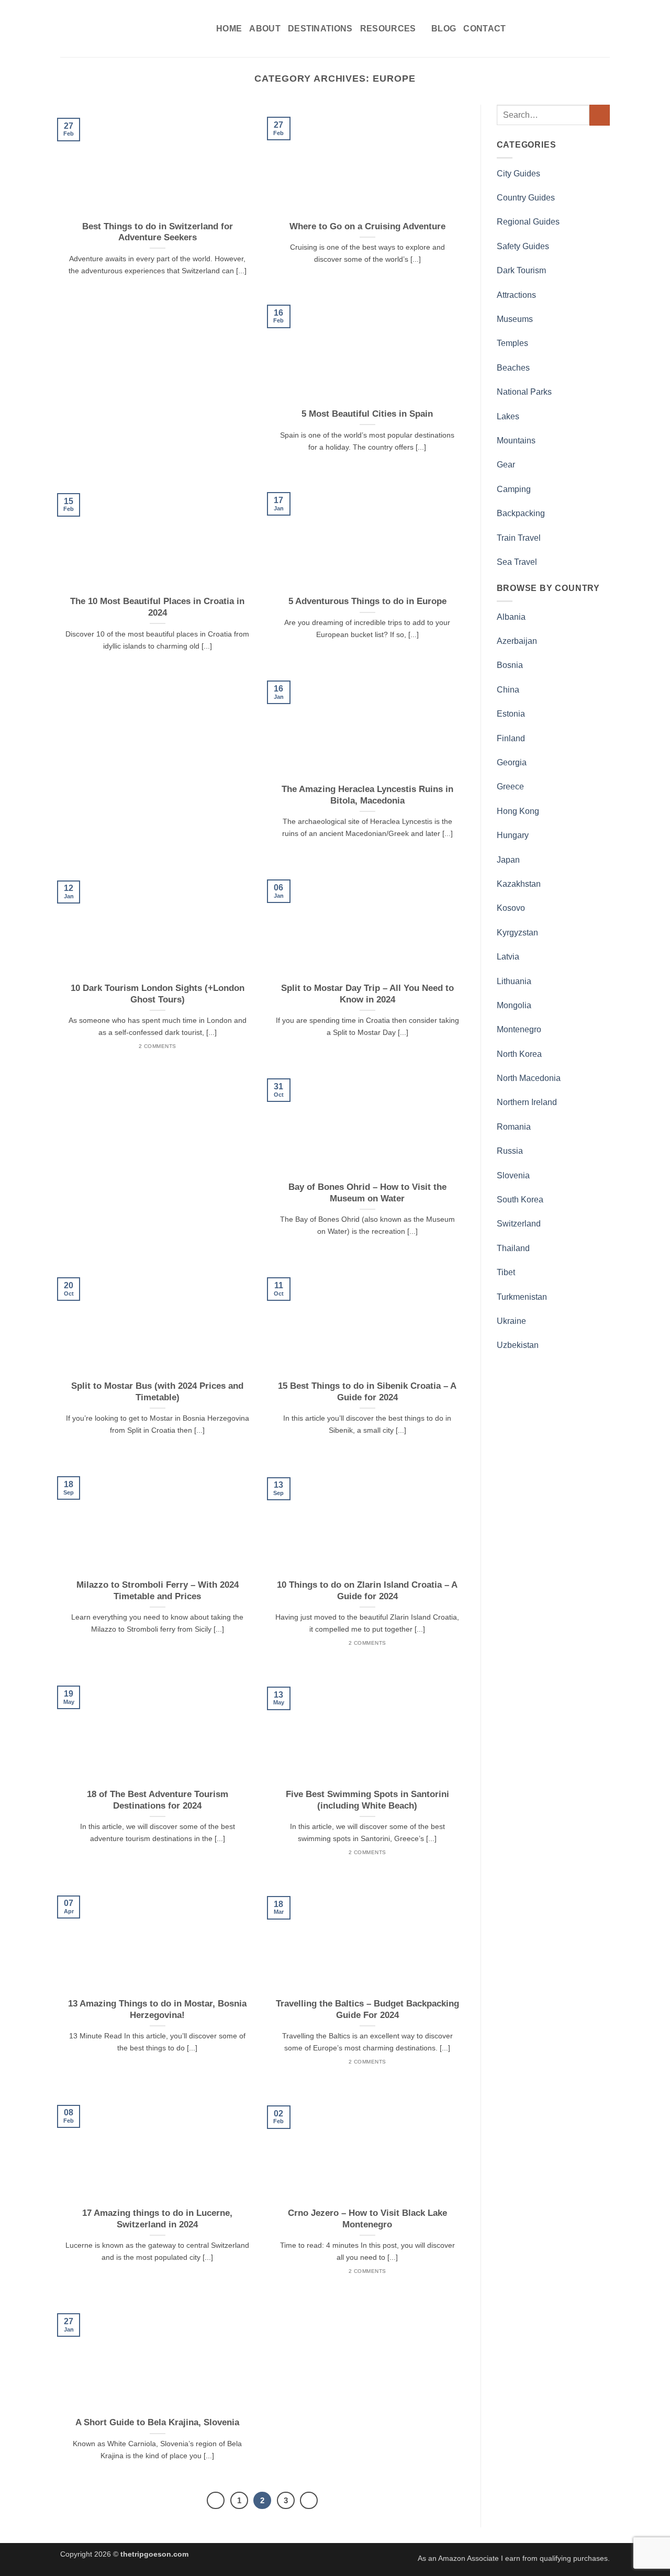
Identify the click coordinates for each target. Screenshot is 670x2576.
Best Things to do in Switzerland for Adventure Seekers (158, 232)
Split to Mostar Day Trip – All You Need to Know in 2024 (367, 994)
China (508, 690)
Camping (514, 489)
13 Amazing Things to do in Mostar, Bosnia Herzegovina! (157, 2009)
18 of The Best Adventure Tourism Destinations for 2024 (158, 1800)
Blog (444, 29)
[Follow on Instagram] (562, 28)
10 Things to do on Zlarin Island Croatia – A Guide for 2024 (367, 1591)
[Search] (533, 29)
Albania (511, 617)
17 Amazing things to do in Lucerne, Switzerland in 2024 (157, 2219)
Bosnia (510, 665)
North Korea (519, 1054)
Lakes (508, 416)
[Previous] (216, 2501)
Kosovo (511, 908)
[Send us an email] (589, 28)
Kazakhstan (519, 884)
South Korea (520, 1200)
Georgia (512, 762)
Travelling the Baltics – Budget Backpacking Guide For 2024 (367, 2009)
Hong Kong (518, 811)
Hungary (513, 835)
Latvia (508, 957)
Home (229, 29)
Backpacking (521, 513)
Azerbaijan (517, 641)
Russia (510, 1151)
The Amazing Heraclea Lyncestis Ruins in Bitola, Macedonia (367, 795)
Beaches (513, 368)
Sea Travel (517, 562)
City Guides (518, 174)
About (265, 29)
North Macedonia (529, 1078)
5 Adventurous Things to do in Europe (367, 601)
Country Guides (526, 198)
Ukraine (511, 1321)
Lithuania (514, 981)
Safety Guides (523, 246)
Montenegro (519, 1029)
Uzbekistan (518, 1345)
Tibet (506, 1272)
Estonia (511, 714)
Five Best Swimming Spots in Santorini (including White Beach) (367, 1800)
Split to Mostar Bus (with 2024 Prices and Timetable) (157, 1392)
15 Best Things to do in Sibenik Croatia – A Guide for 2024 (367, 1392)
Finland (511, 738)
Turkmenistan (522, 1297)
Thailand (513, 1248)
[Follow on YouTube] (603, 28)
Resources (388, 29)
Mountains (516, 441)
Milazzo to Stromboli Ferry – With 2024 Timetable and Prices (158, 1591)
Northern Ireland (527, 1102)
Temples (512, 343)
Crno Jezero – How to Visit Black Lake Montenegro (367, 2219)
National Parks (524, 392)
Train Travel (519, 538)
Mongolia (514, 1005)
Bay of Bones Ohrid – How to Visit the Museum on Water (367, 1193)
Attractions (516, 295)
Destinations (320, 29)
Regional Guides (528, 222)
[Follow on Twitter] (576, 28)
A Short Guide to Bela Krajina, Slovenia (157, 2422)
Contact (484, 29)
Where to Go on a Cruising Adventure (367, 226)
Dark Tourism (521, 270)
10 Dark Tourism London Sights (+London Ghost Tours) (158, 994)
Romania (514, 1127)
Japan (508, 860)
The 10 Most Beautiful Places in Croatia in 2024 (157, 607)
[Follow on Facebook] (548, 28)
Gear (506, 465)
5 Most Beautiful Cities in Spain (367, 414)
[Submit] (600, 115)
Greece (510, 787)
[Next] (309, 2501)
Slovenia (513, 1175)
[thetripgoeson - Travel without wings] (130, 29)
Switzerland (519, 1224)
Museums (515, 319)
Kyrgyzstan (517, 933)
